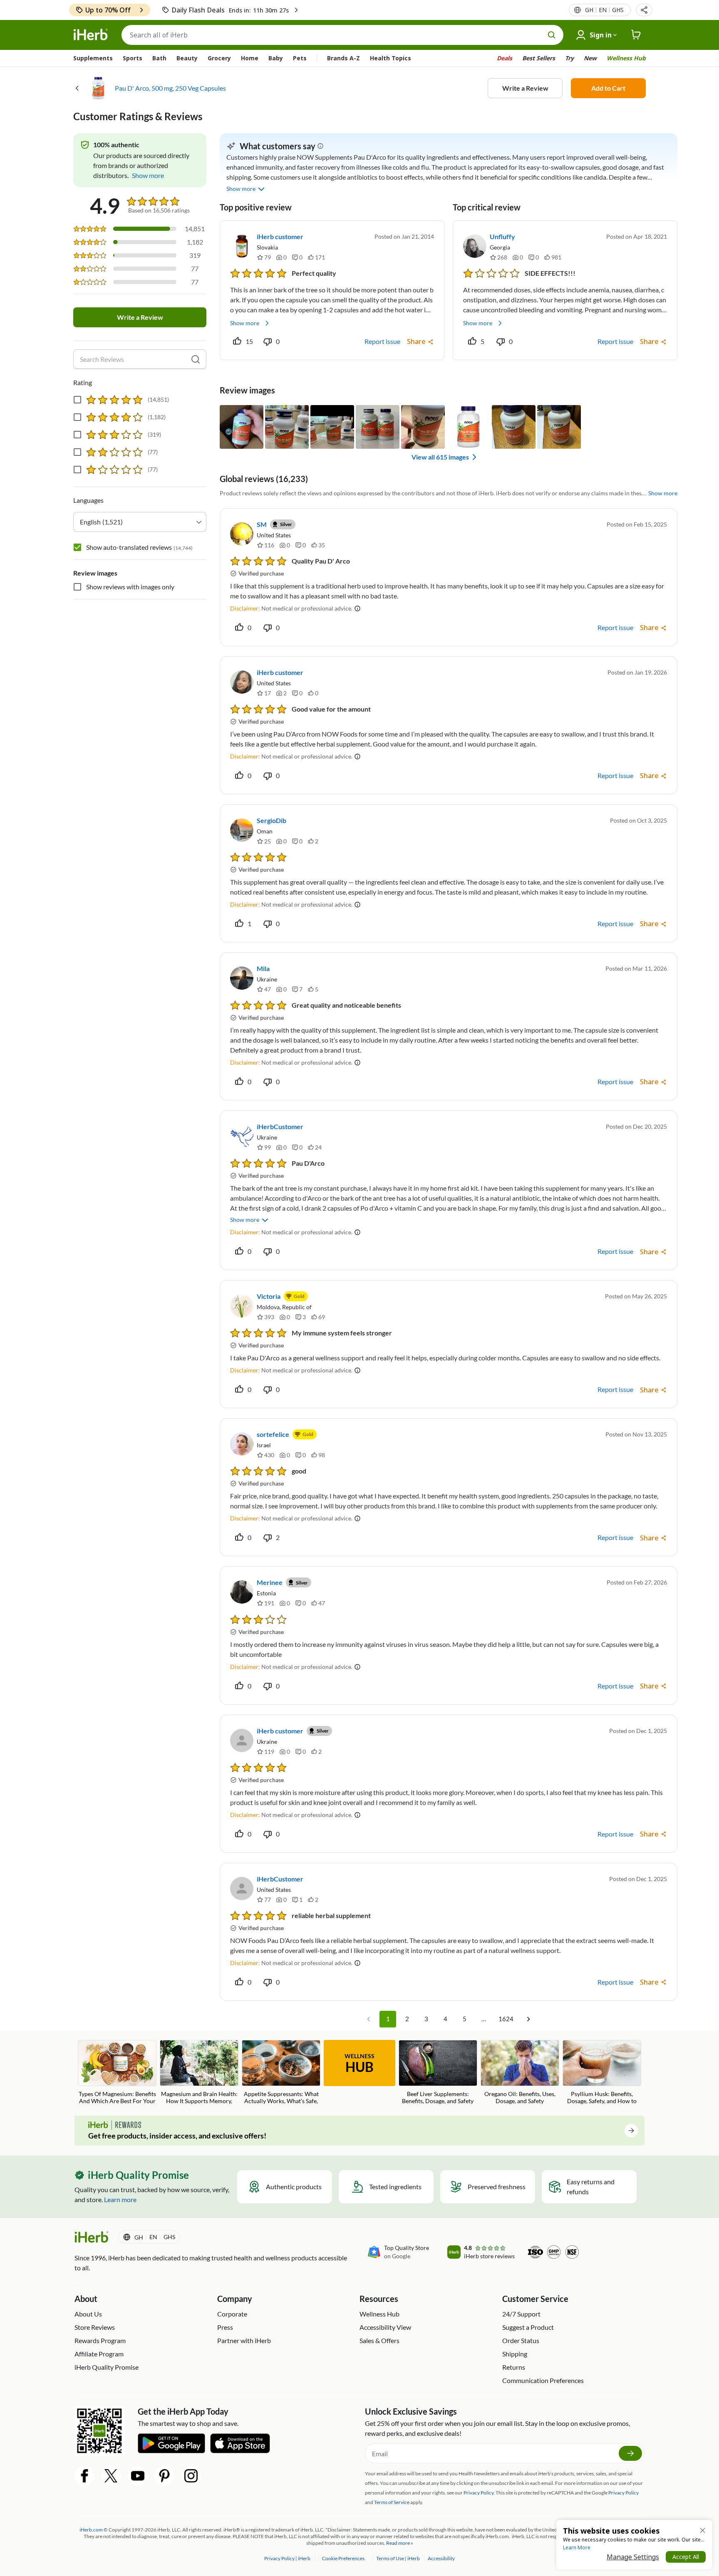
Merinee (270, 1582)
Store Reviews (95, 2327)
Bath (159, 58)
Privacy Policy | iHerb (288, 2558)
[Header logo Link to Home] (91, 35)
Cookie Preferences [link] (343, 2558)
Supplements (93, 58)
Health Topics (390, 58)
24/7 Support (521, 2314)
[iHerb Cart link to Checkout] (636, 35)
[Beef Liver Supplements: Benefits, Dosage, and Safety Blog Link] (438, 2072)
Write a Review (525, 88)
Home (250, 58)
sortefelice (273, 1434)
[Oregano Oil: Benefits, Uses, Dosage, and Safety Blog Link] (520, 2072)
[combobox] (140, 522)
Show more (245, 323)
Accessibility (441, 2558)
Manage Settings (633, 2557)
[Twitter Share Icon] (111, 2476)
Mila (263, 968)
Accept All (686, 2557)
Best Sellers (539, 58)
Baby (276, 58)
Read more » (400, 2543)
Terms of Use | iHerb (398, 2558)
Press (225, 2327)
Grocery (219, 58)
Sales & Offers (379, 2340)
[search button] (552, 35)
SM (262, 524)
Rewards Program (100, 2340)
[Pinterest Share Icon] (164, 2476)
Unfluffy (502, 236)
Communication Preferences (543, 2380)
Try (569, 58)
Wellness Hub (626, 58)
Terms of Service (392, 2502)
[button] (644, 10)
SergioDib (271, 820)
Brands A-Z (343, 58)
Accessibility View (385, 2327)
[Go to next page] (528, 2019)
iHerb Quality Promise (107, 2367)
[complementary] (343, 2558)
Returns (514, 2367)
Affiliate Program (99, 2354)
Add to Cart (608, 88)
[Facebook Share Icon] (84, 2476)
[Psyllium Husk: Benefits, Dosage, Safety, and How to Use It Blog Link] (602, 2073)
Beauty (187, 58)
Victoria (269, 1296)
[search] (196, 359)
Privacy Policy (624, 2493)
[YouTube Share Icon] (138, 2476)
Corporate (232, 2314)
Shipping (515, 2354)
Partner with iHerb (244, 2340)
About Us (88, 2314)
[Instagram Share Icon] (191, 2476)
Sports (133, 58)
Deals (505, 58)
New (590, 58)
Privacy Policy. (479, 2493)
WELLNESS (359, 2064)
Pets (300, 58)
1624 (506, 2019)
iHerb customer (280, 236)
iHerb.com (91, 2530)
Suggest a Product (528, 2327)
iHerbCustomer (280, 1126)
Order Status (521, 2340)
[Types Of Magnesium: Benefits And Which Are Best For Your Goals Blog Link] (117, 2073)
